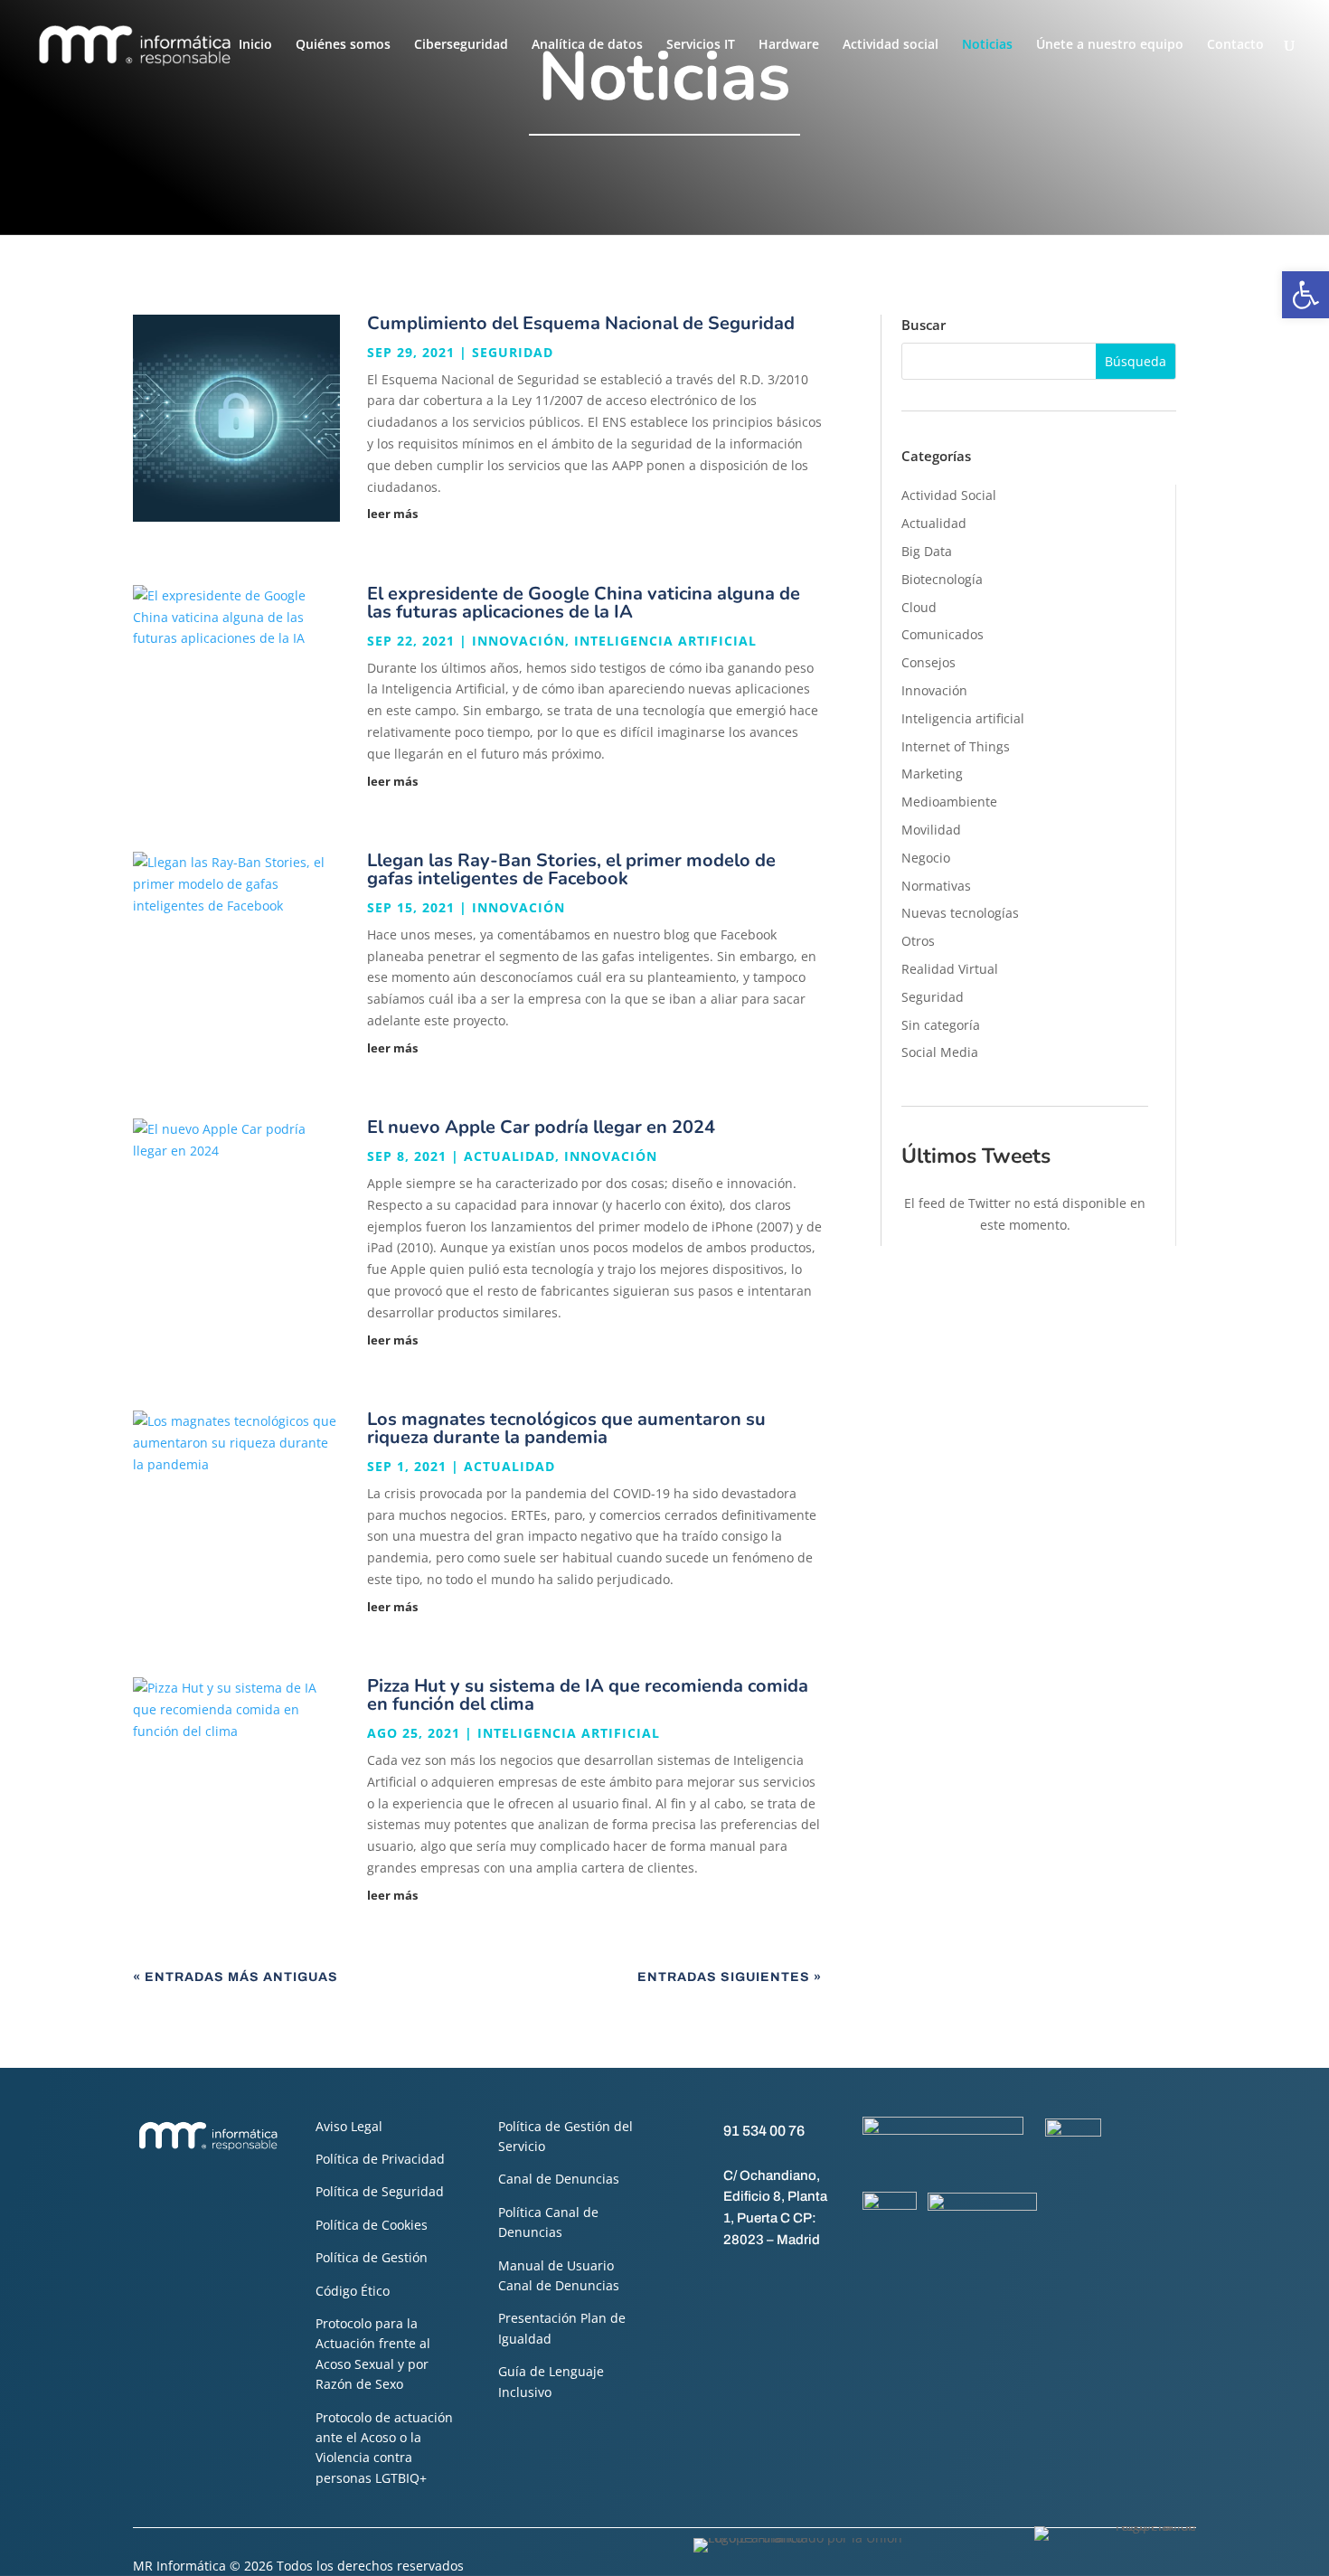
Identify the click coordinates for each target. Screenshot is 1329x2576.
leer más (392, 514)
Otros (918, 941)
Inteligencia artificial (665, 641)
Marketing (932, 774)
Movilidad (931, 830)
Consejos (928, 662)
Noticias (987, 45)
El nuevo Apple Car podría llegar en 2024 (541, 1127)
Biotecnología (942, 579)
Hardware (789, 45)
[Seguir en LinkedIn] (768, 2281)
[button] (1305, 295)
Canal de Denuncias (559, 2179)
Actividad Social (949, 495)
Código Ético (353, 2291)
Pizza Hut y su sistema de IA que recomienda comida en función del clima (588, 1695)
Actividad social (891, 45)
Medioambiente (949, 802)
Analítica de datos (587, 45)
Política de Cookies (372, 2225)
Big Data (927, 551)
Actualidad (509, 1156)
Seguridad (513, 352)
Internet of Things (956, 746)
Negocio (926, 858)
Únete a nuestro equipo (1110, 45)
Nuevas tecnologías (960, 913)
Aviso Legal (349, 2126)
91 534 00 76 (764, 2131)
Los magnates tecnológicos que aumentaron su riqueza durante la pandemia (566, 1428)
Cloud (919, 607)
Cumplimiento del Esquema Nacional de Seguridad (581, 323)
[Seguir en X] (731, 2281)
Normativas (936, 886)
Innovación (518, 641)
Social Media (940, 1052)
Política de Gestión (372, 2257)
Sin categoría (941, 1025)
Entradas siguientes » (730, 1977)
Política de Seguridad (380, 2191)
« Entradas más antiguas (236, 1977)
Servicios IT (701, 45)
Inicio (255, 45)
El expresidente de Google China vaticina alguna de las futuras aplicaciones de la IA (584, 603)
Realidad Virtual (950, 969)
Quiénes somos (343, 45)
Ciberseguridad (461, 45)
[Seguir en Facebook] (695, 2281)
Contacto (1235, 45)
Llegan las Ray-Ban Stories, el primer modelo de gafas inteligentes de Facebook (571, 869)
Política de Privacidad (380, 2159)
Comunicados (943, 634)
